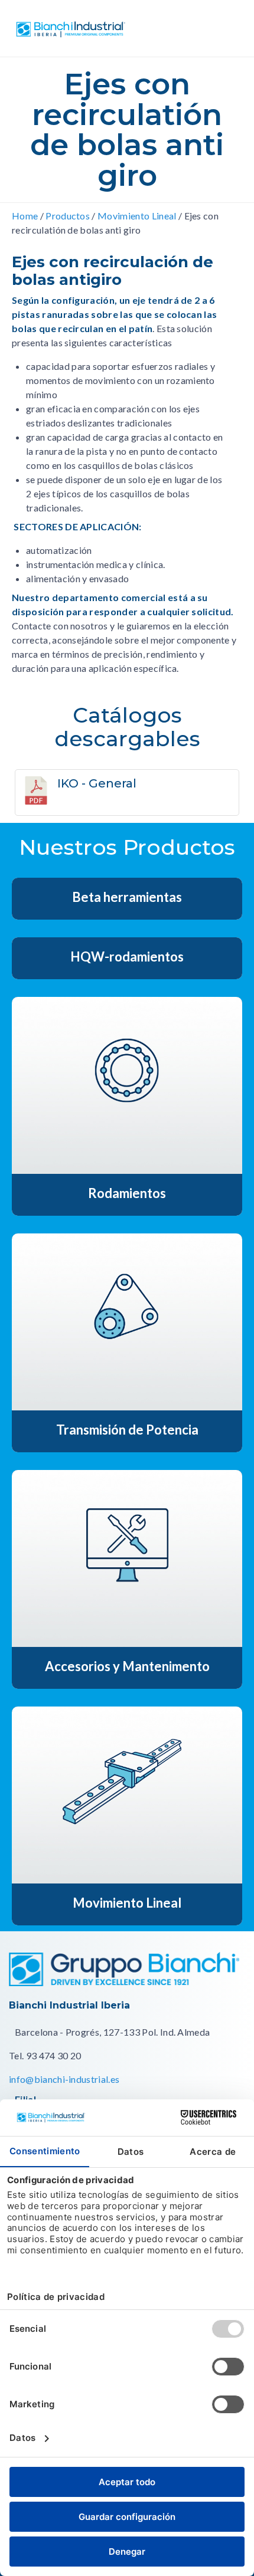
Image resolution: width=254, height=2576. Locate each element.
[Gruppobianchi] (124, 1982)
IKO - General (97, 783)
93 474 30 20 (54, 2055)
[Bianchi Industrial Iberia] (96, 29)
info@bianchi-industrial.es (64, 2079)
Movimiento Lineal (137, 216)
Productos (68, 216)
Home (25, 216)
